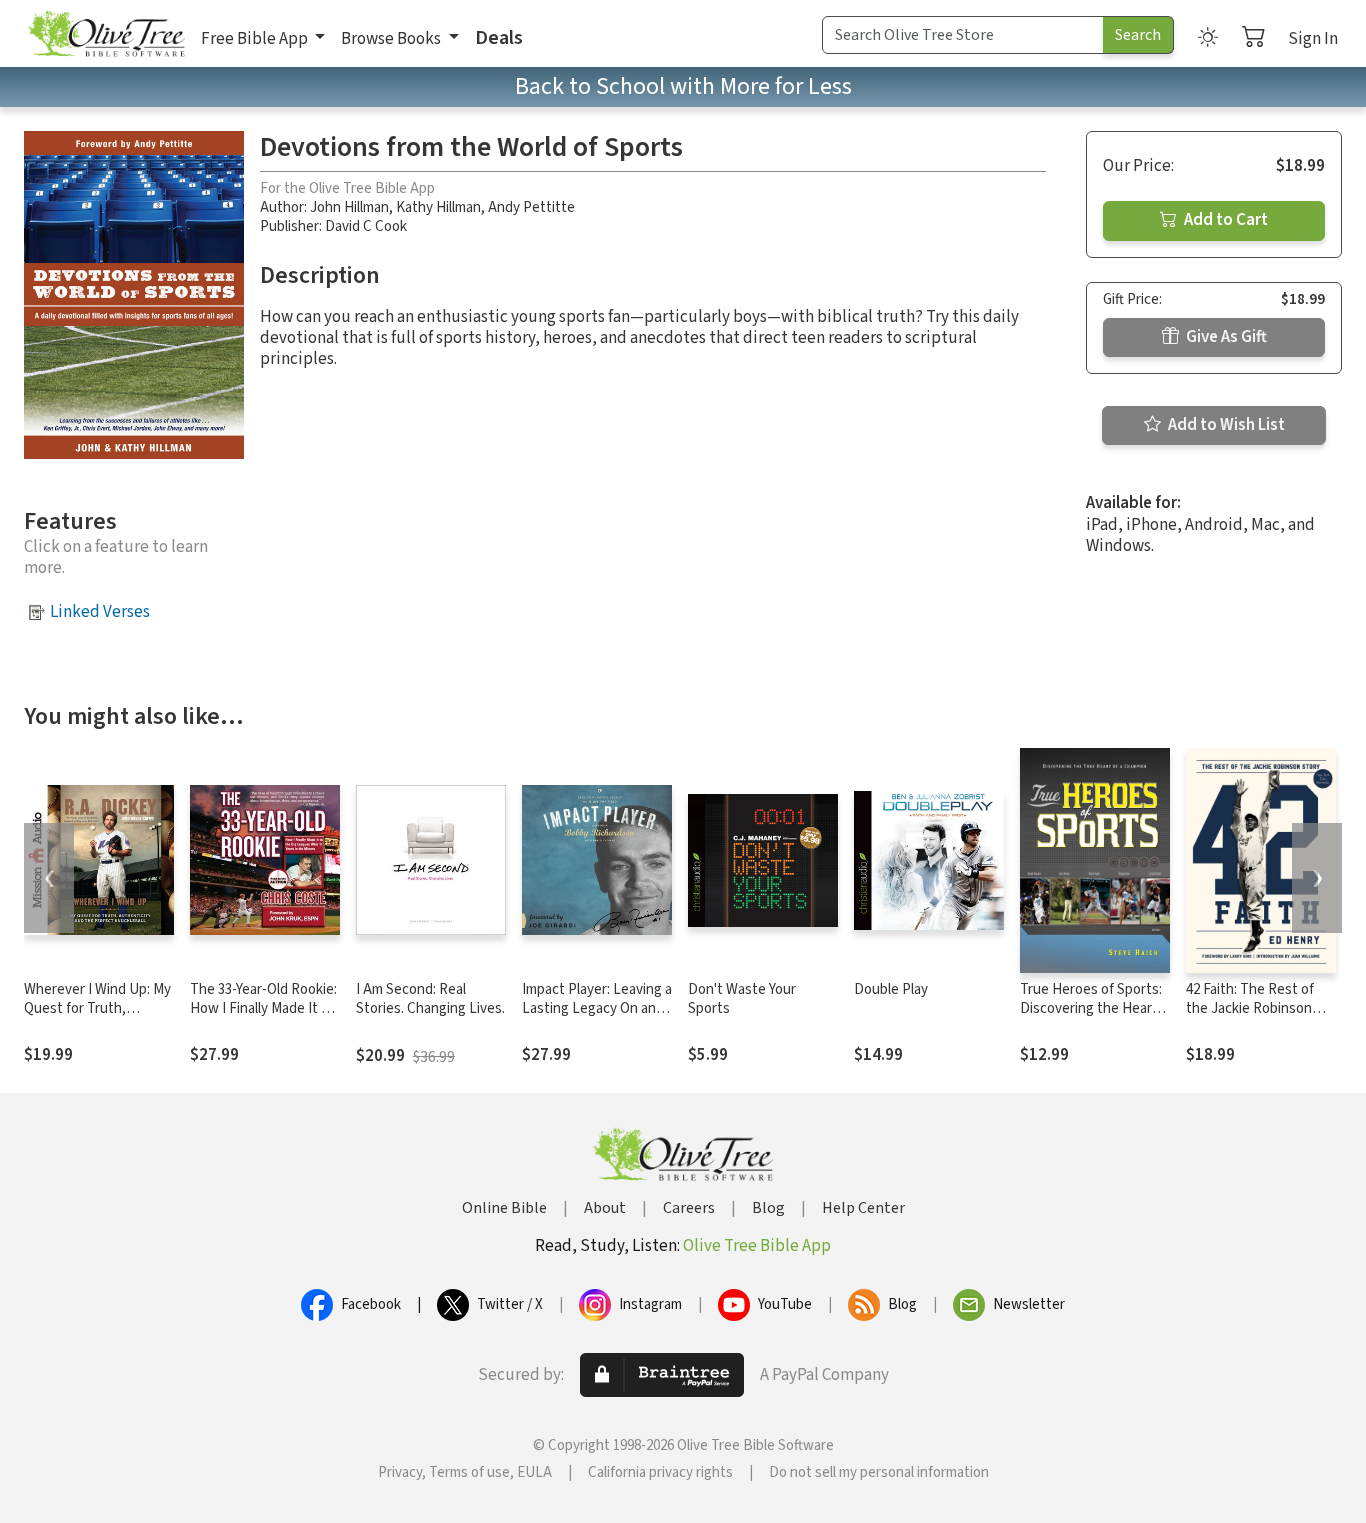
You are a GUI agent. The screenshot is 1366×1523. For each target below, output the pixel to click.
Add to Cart (1224, 220)
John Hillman (349, 207)
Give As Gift (1225, 337)
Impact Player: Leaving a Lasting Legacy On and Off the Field (597, 1008)
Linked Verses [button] (100, 612)
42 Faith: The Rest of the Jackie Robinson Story (1250, 1008)
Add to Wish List (1225, 425)
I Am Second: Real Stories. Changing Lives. (430, 999)
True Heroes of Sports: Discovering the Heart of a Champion (1091, 1008)
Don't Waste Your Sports (742, 999)
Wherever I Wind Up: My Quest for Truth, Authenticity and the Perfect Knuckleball (97, 1018)
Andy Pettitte (531, 207)
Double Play (891, 989)
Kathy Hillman (438, 207)
